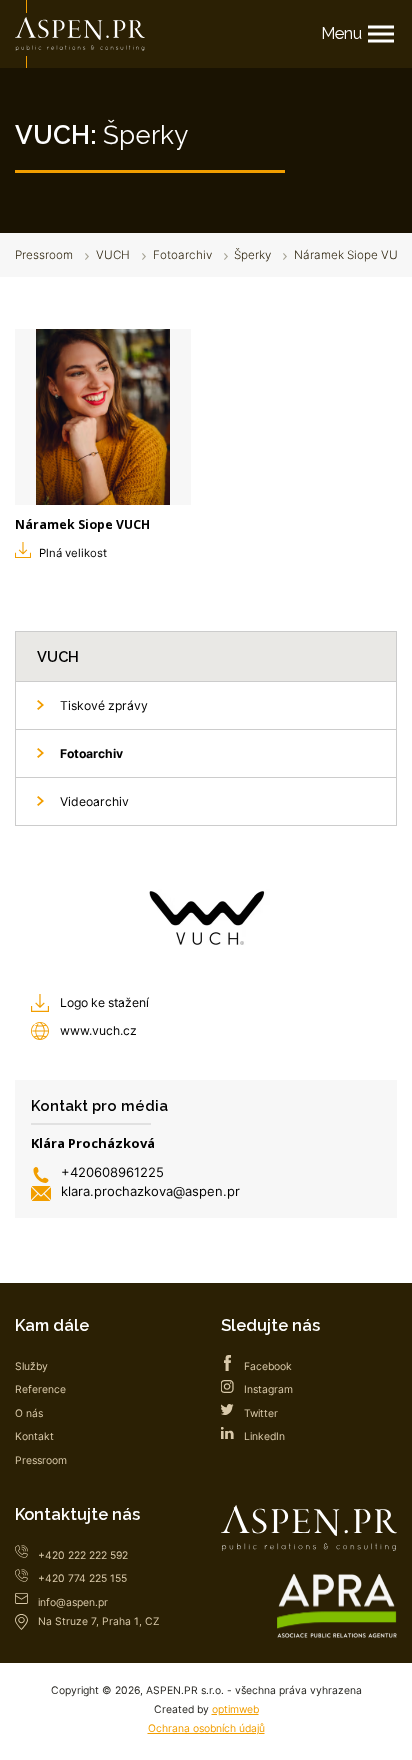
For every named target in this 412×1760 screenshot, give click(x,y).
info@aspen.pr (73, 1602)
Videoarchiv (94, 801)
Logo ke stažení (104, 1002)
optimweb (235, 1709)
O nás (29, 1413)
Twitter (261, 1413)
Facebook (268, 1366)
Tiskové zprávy (104, 705)
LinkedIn (264, 1436)
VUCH (113, 255)
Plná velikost (73, 553)
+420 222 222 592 (83, 1555)
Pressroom (44, 255)
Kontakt (34, 1436)
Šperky (252, 255)
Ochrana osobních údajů (206, 1728)
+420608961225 (112, 1172)
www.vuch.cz (98, 1030)
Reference (40, 1389)
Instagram (268, 1389)
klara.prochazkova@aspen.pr (150, 1191)
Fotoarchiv (182, 255)
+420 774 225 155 (82, 1578)
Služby (31, 1366)
